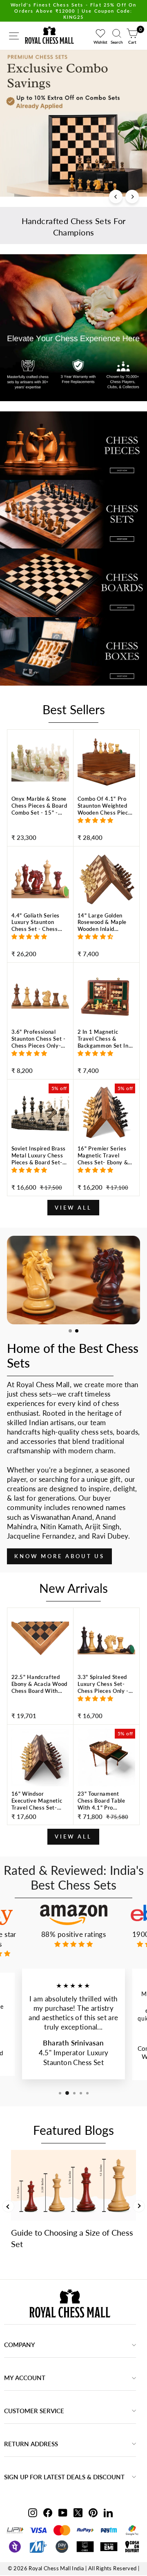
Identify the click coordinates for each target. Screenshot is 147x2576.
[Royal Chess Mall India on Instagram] (33, 2512)
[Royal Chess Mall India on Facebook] (48, 2512)
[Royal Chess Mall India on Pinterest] (93, 2512)
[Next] (132, 197)
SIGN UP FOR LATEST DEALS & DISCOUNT (64, 2477)
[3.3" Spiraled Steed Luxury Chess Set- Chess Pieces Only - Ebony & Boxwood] (106, 1697)
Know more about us (59, 1556)
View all (73, 1208)
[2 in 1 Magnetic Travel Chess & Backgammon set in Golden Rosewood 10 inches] (106, 1052)
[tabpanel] (73, 1280)
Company (20, 2345)
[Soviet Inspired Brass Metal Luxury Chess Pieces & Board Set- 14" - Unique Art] (40, 1168)
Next (139, 2206)
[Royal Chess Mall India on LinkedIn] (108, 2512)
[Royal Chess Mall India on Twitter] (78, 2512)
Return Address (31, 2444)
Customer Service (34, 2411)
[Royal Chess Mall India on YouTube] (63, 2512)
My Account (25, 2378)
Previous (8, 2206)
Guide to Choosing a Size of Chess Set (72, 2238)
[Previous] (116, 197)
